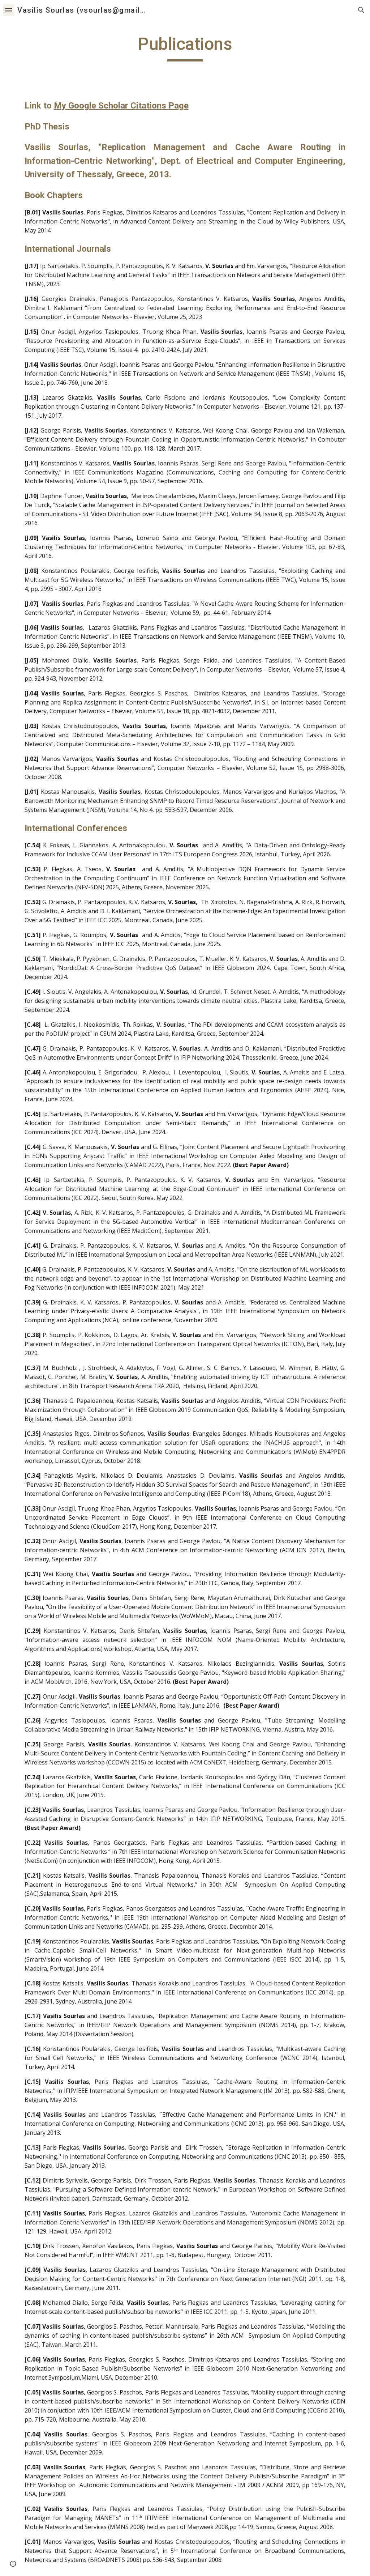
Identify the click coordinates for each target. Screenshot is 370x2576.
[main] (185, 47)
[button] (9, 10)
